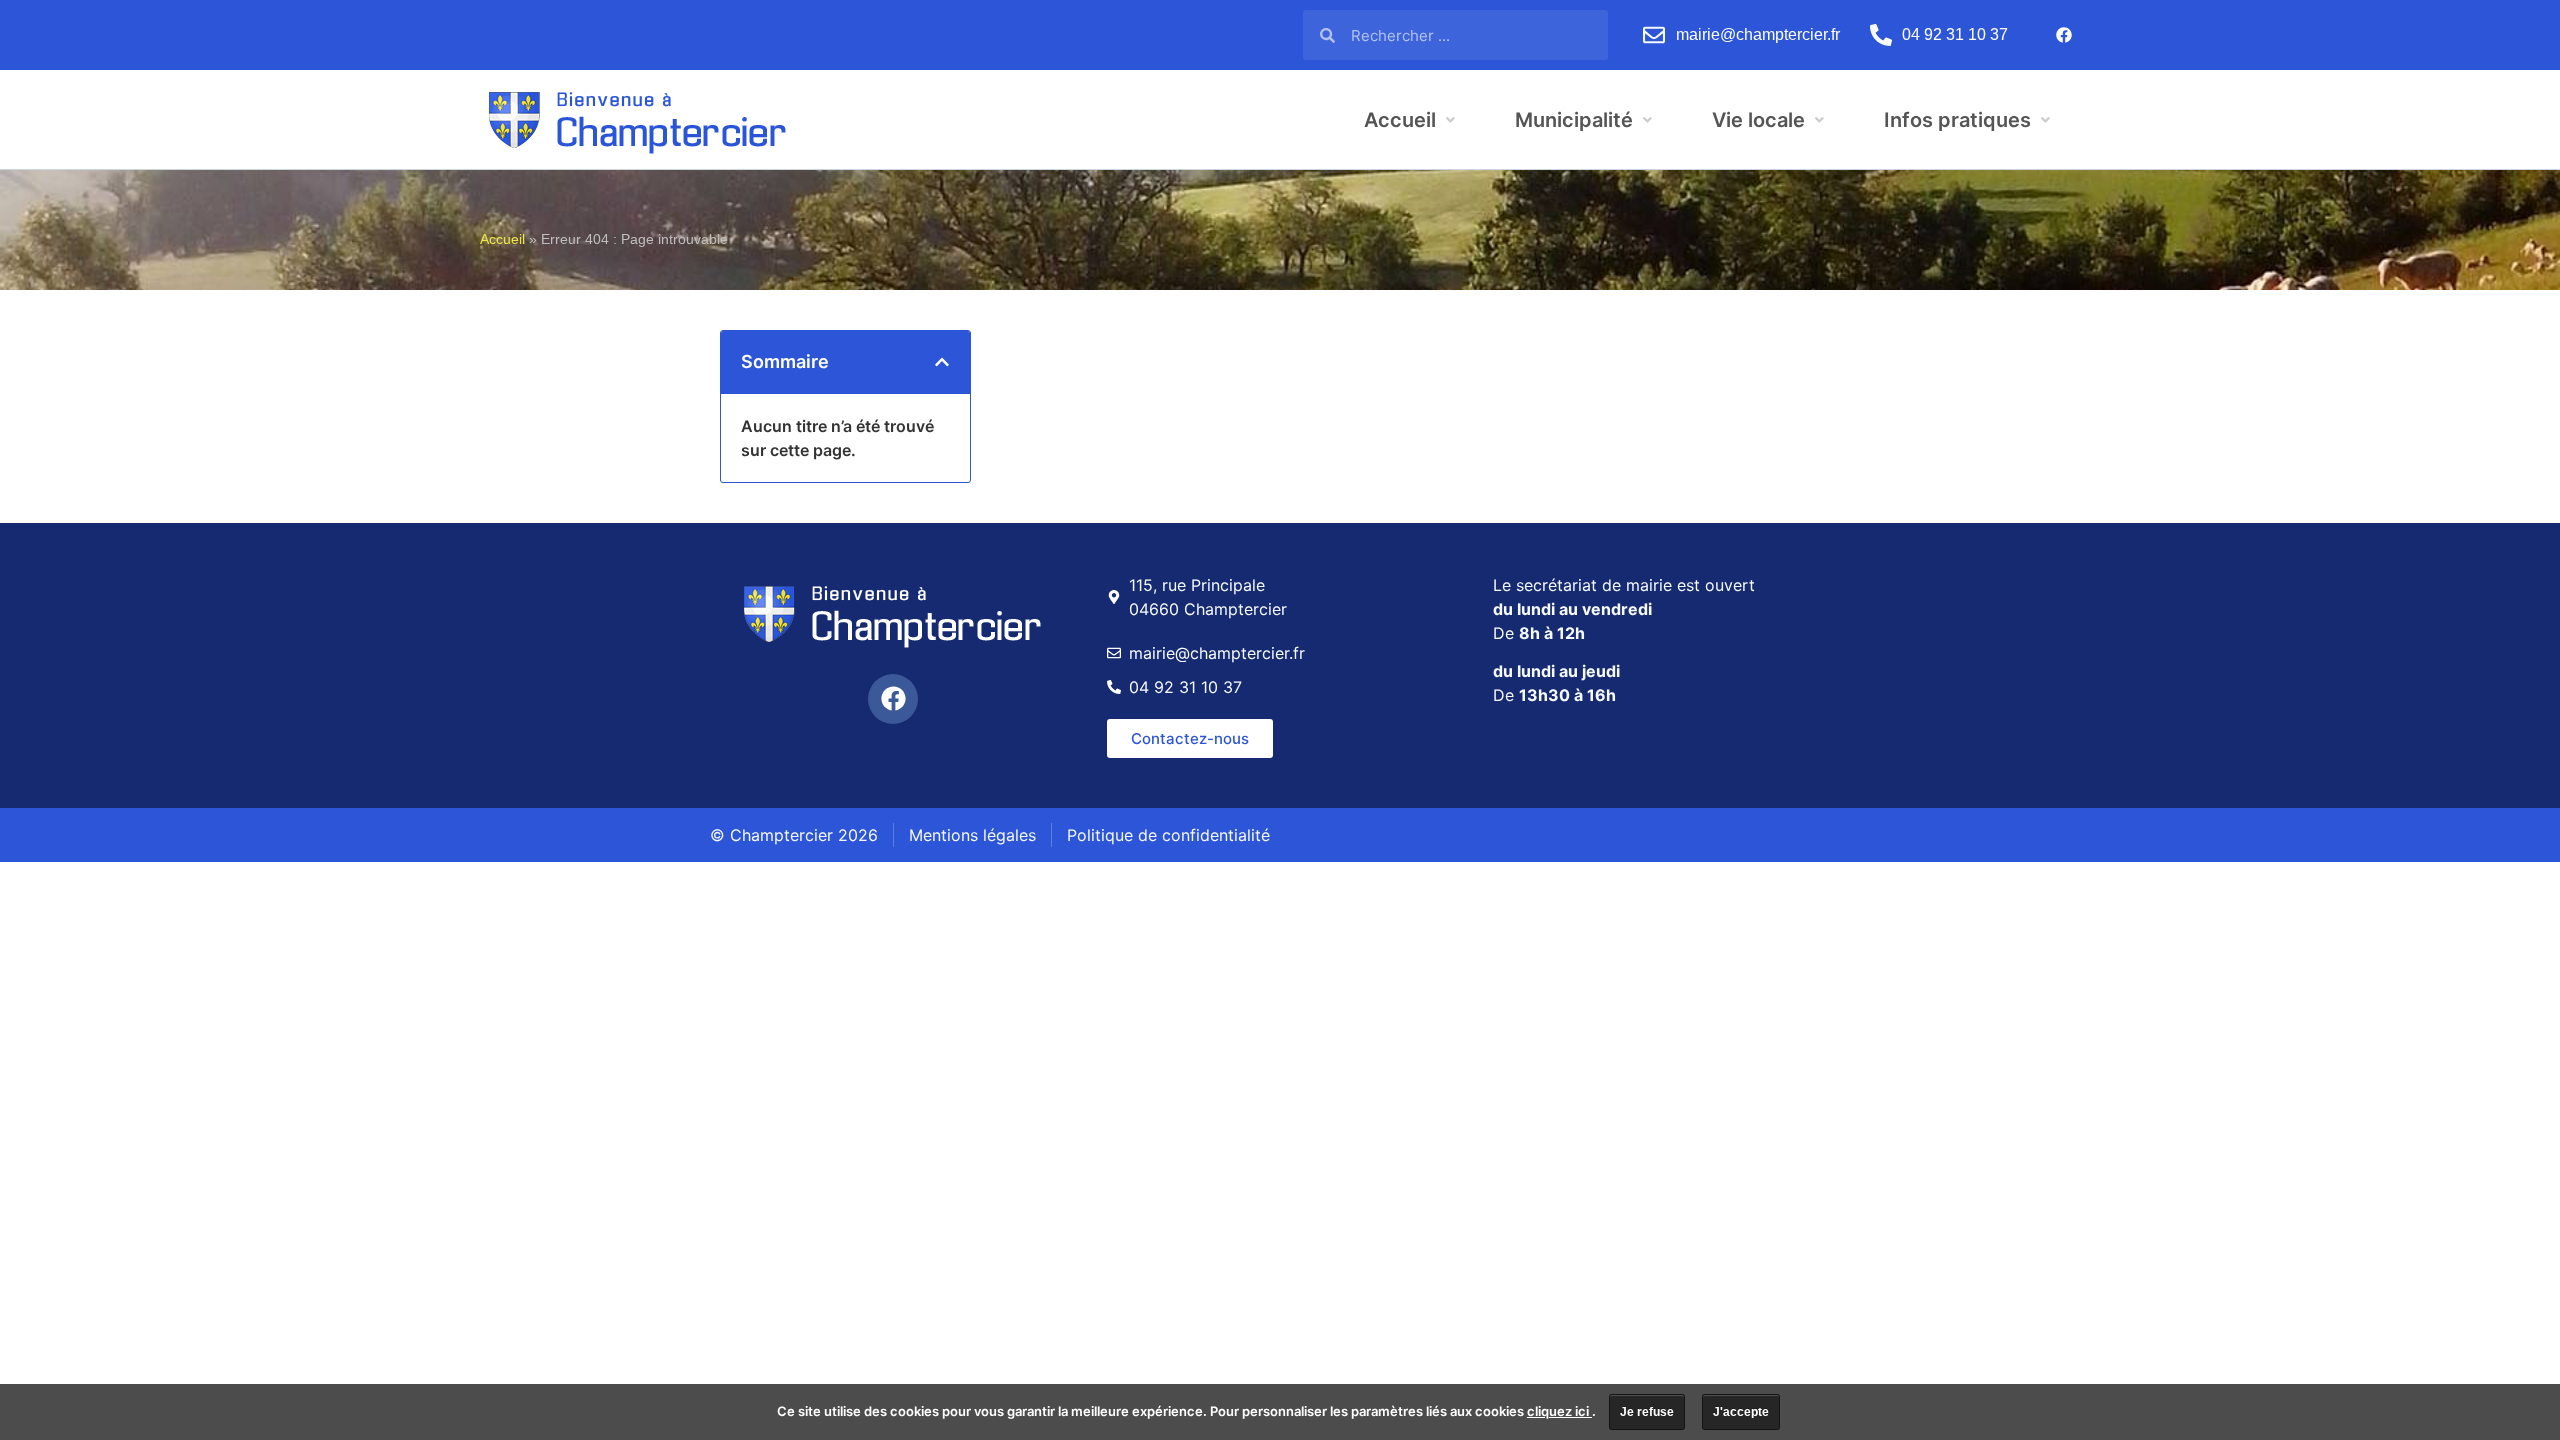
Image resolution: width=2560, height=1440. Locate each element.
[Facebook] (2064, 35)
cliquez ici (1559, 1411)
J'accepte (1741, 1412)
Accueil (502, 239)
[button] (942, 362)
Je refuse (1647, 1412)
